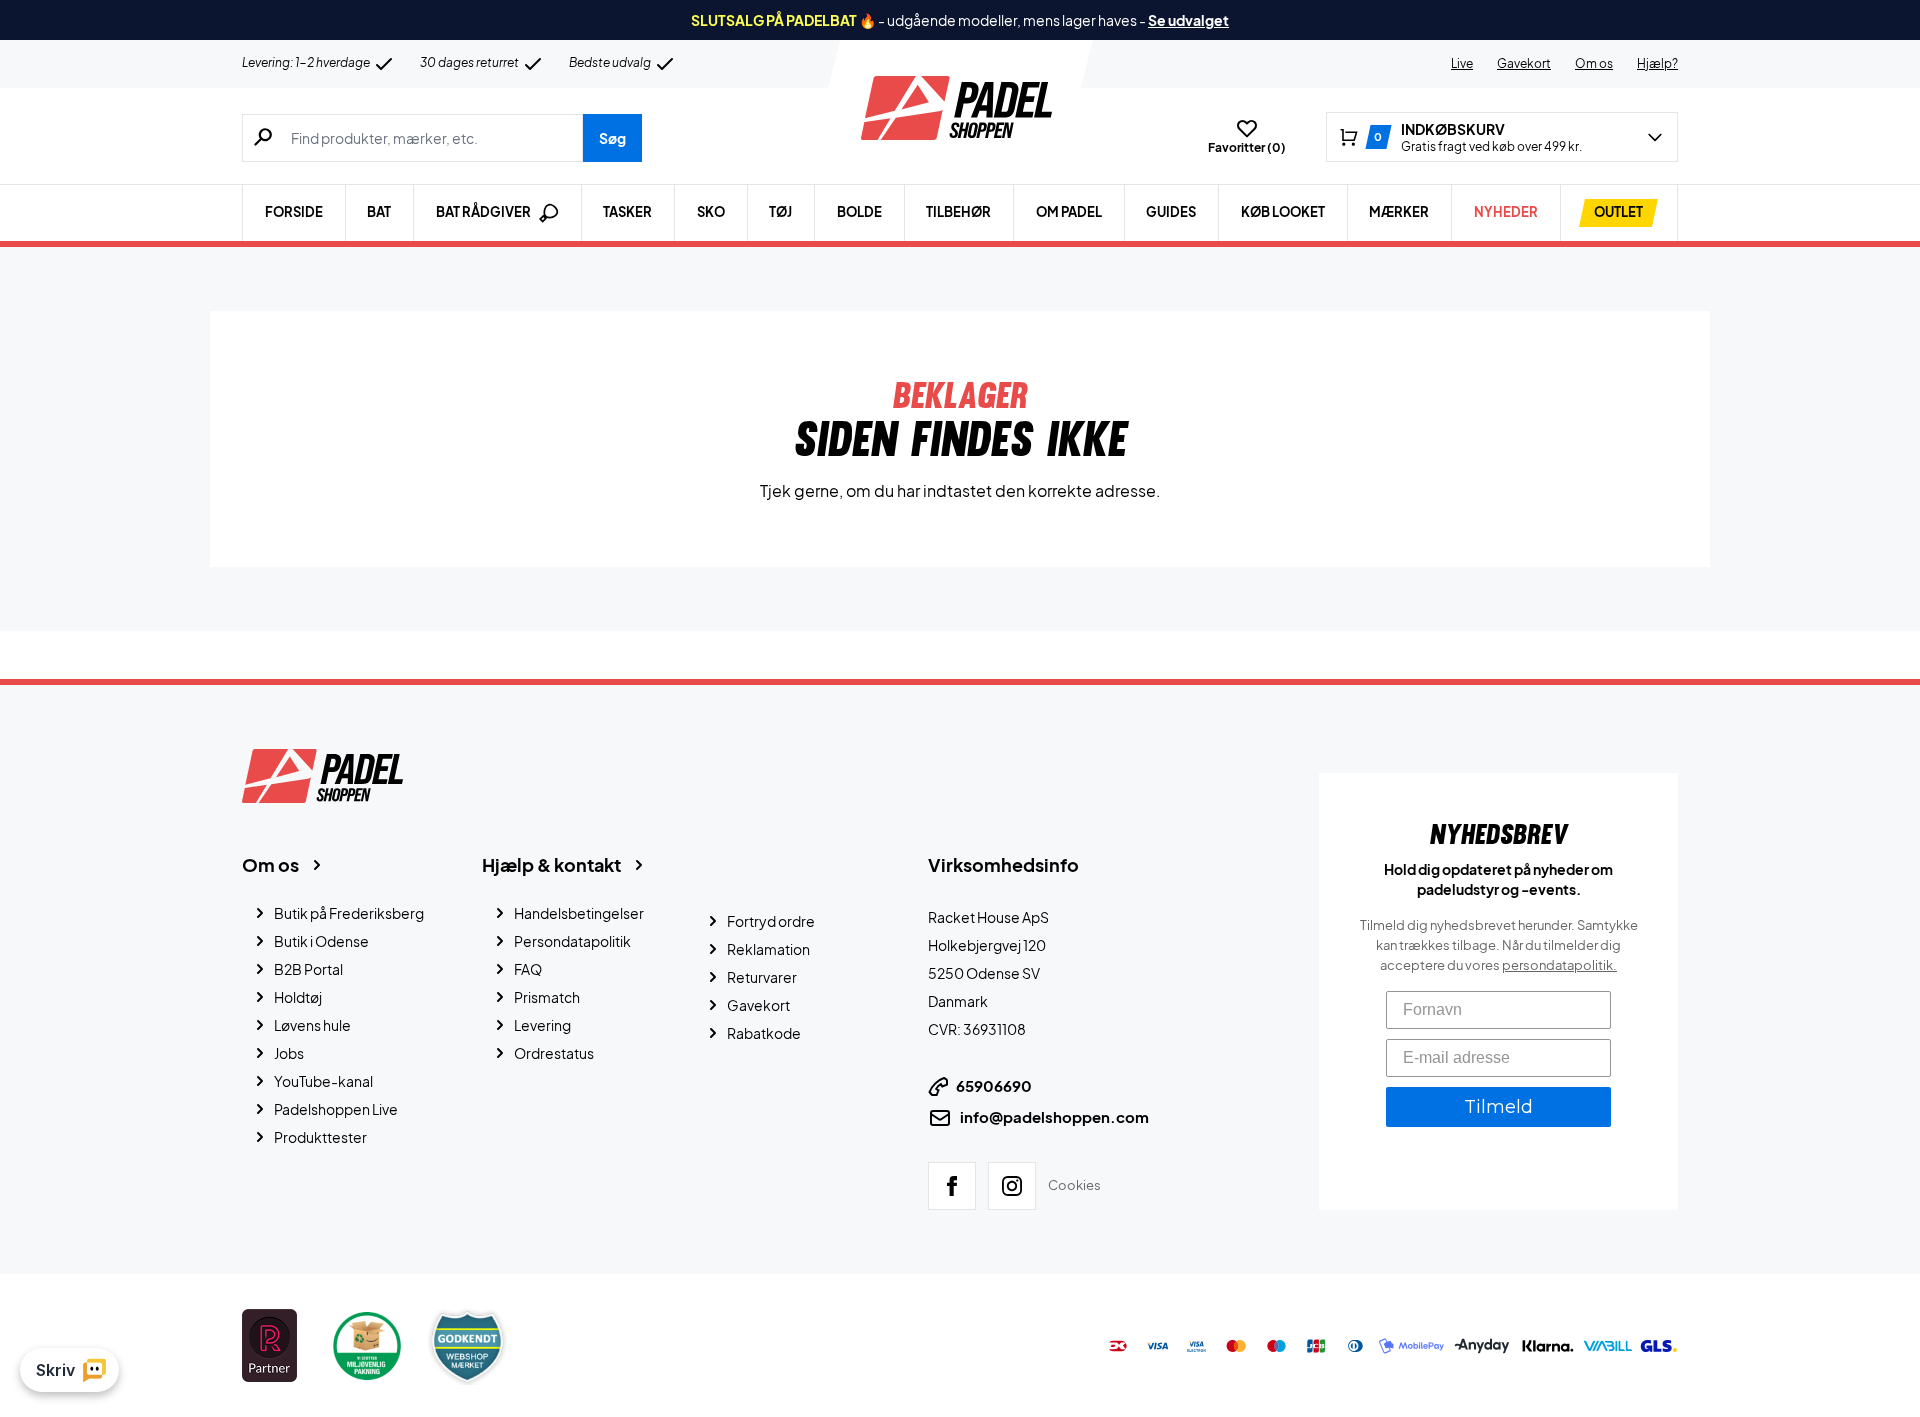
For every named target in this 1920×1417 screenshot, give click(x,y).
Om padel (1069, 212)
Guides (1171, 212)
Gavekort (1524, 63)
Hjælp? (1657, 63)
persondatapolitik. (1559, 965)
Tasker (627, 212)
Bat (379, 212)
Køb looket (1283, 212)
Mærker (1399, 212)
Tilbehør (958, 212)
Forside (294, 212)
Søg (612, 138)
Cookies (1074, 1185)
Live (1462, 63)
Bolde (859, 212)
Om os (1594, 63)
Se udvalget (1188, 20)
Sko (711, 212)
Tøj (780, 212)
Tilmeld (1498, 1107)
